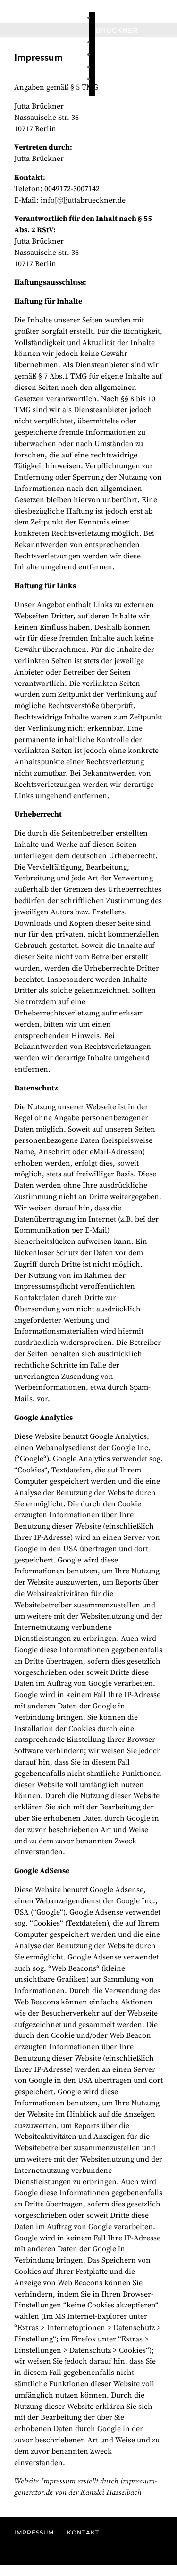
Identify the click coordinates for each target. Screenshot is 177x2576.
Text (104, 55)
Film (104, 42)
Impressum (34, 2532)
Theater (112, 79)
